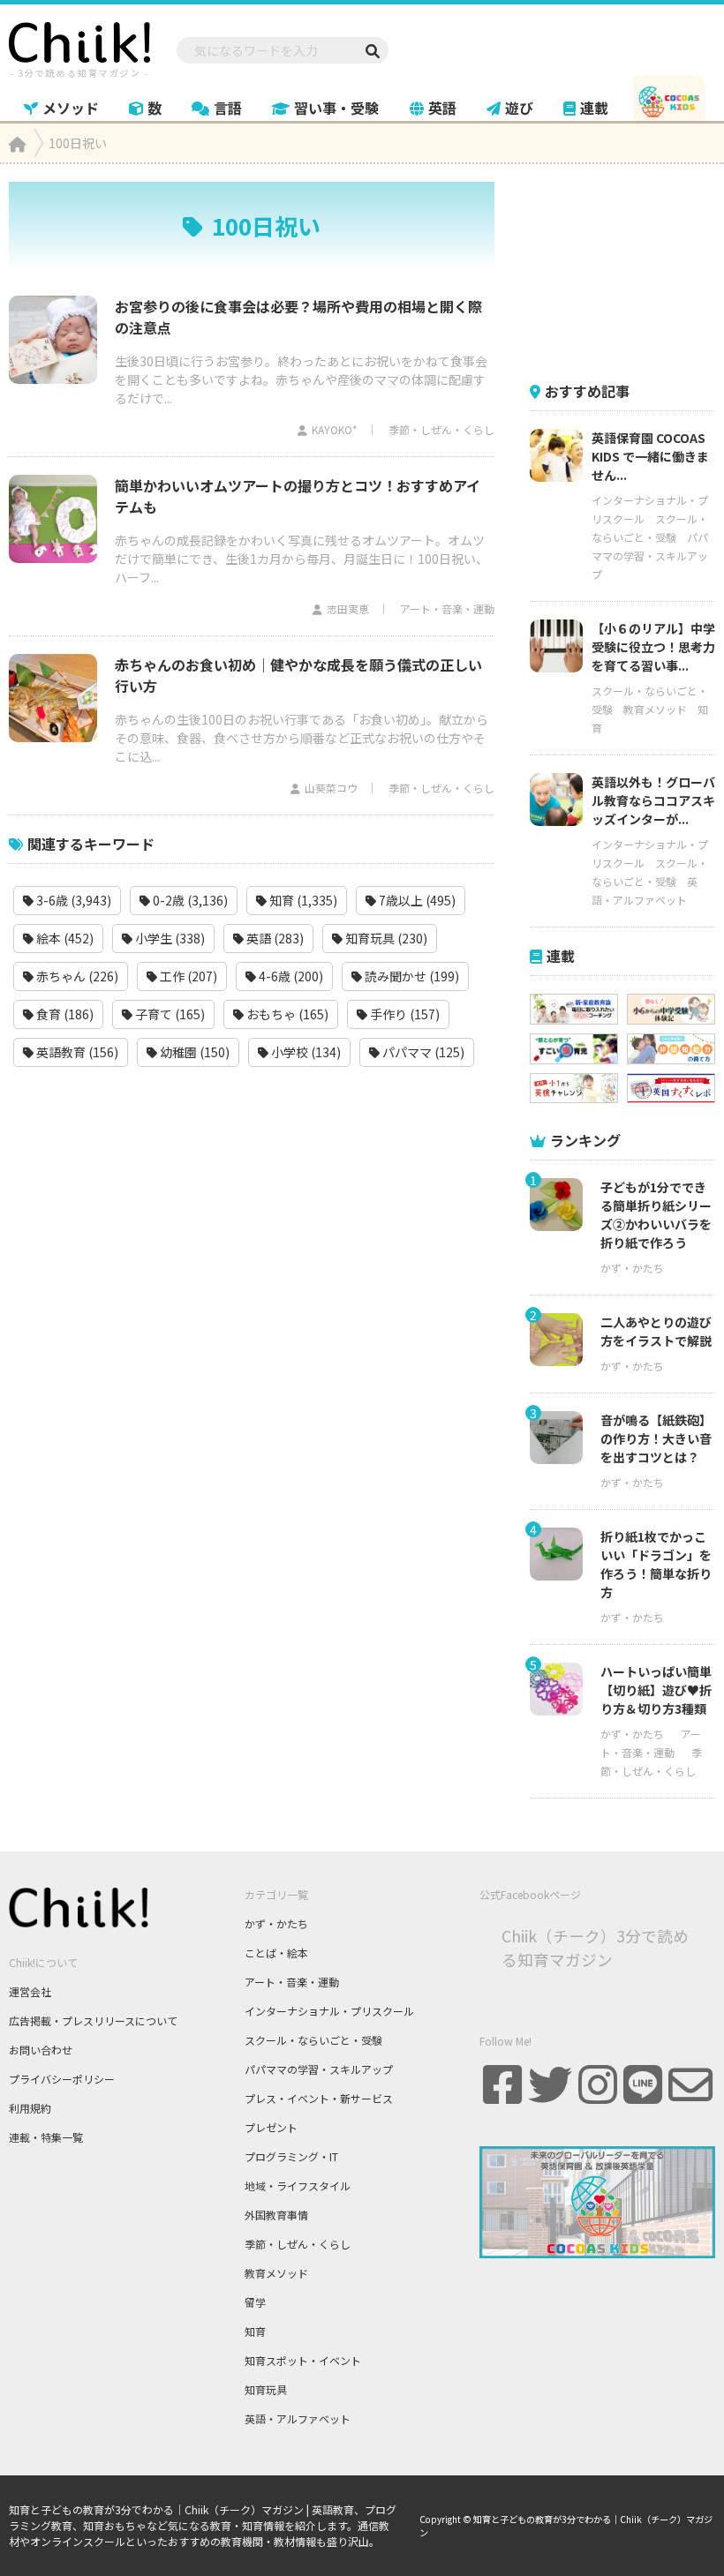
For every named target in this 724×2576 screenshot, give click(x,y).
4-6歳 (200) (290, 976)
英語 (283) (274, 938)
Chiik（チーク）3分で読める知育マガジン (595, 1947)
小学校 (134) (305, 1052)
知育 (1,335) (302, 900)
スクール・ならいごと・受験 (313, 2040)
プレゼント (271, 2127)
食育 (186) (64, 1014)
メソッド (71, 108)
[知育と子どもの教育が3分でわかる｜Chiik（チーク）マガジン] (79, 47)
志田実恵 (348, 608)
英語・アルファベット (298, 2418)
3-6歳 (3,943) (72, 900)
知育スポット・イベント (303, 2360)
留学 (255, 2302)
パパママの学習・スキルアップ (650, 556)
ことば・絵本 (276, 1953)
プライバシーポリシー (62, 2079)
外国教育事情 (276, 2215)
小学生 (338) (169, 938)
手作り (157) (403, 1014)
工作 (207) (187, 976)
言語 (228, 108)
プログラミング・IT (291, 2156)
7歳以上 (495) (416, 900)
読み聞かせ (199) (411, 976)
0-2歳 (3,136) (189, 900)
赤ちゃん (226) (76, 976)
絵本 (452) (64, 938)
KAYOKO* (335, 429)
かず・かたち (632, 1268)
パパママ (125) (422, 1052)
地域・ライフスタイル (298, 2185)
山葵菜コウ (331, 788)
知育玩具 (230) (385, 938)
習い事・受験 (336, 108)
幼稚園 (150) (193, 1052)
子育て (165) (169, 1014)
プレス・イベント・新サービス (319, 2098)
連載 (594, 108)
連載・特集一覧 (46, 2137)
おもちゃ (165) (286, 1014)
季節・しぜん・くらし (441, 429)
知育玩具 (266, 2389)
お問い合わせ (41, 2050)
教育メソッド (655, 709)
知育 (255, 2331)
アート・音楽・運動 (447, 608)
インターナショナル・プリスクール (329, 2011)
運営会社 (30, 1991)
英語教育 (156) (76, 1052)
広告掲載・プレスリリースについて (93, 2020)
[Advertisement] (627, 270)
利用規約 (30, 2108)
